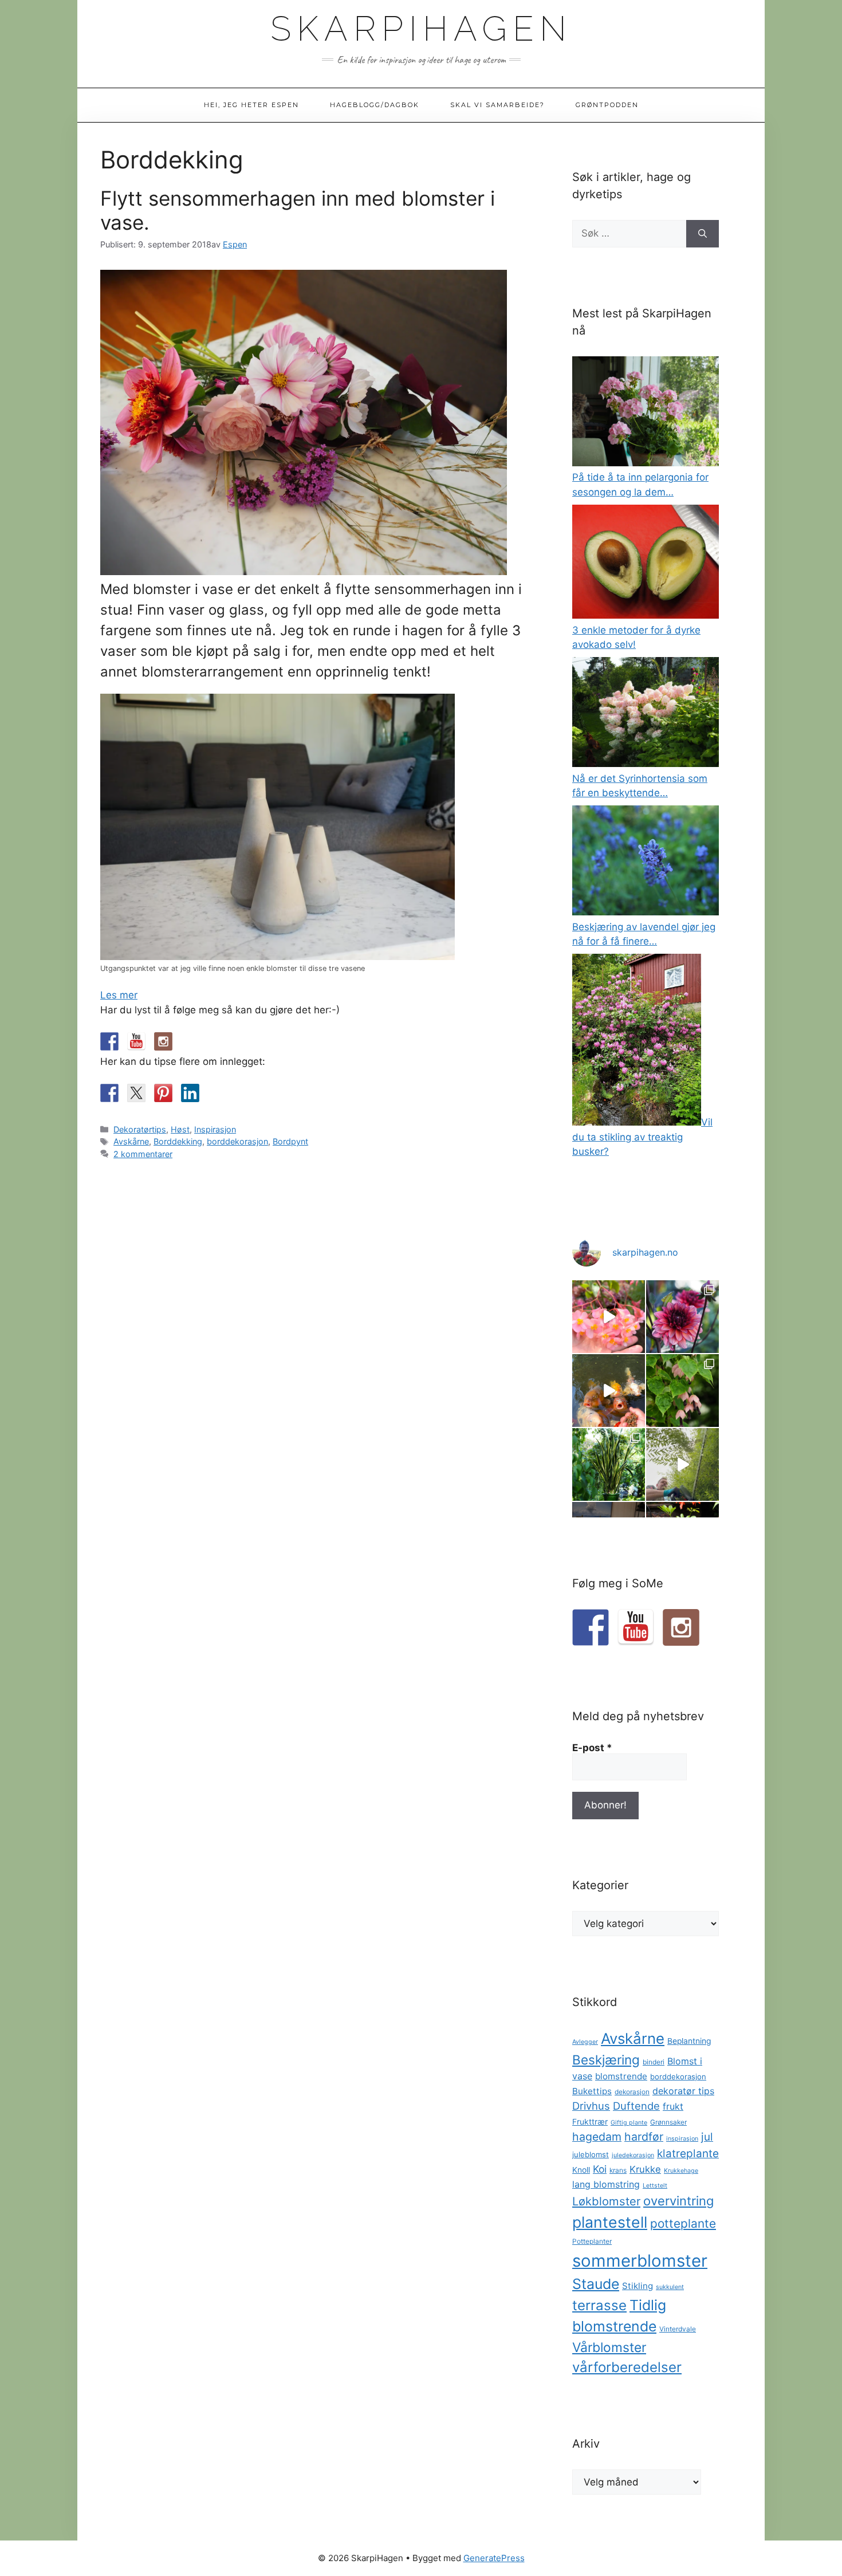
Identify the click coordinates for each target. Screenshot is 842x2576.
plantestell (610, 2222)
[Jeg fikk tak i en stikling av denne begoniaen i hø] (609, 1317)
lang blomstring (606, 2184)
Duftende (636, 2106)
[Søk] (703, 234)
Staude (596, 2284)
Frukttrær (590, 2122)
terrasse (599, 2305)
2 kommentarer (143, 1154)
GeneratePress (494, 2558)
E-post (592, 1748)
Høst (180, 1129)
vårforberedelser (627, 2367)
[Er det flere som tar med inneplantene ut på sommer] (609, 1464)
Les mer (119, 995)
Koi (600, 2169)
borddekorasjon (237, 1141)
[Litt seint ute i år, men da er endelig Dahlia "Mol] (682, 1317)
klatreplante (688, 2154)
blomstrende (621, 2076)
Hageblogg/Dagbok (375, 105)
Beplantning (689, 2041)
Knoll (581, 2170)
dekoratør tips (683, 2091)
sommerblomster (640, 2261)
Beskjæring (606, 2060)
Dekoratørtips (140, 1129)
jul (707, 2137)
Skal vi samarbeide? (497, 105)
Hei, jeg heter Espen (251, 105)
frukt (673, 2106)
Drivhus (591, 2106)
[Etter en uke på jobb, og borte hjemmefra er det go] (609, 1391)
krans (618, 2170)
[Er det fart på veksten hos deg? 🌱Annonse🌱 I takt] (682, 1464)
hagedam (597, 2137)
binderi (654, 2062)
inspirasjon (682, 2139)
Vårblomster (609, 2347)
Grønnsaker (668, 2122)
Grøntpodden (607, 105)
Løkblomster (606, 2201)
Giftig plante (629, 2123)
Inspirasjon (215, 1129)
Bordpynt (290, 1141)
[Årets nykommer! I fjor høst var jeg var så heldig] (682, 1391)
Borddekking (178, 1141)
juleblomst (591, 2154)
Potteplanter (592, 2241)
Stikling (638, 2286)
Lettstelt (655, 2186)
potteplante (683, 2223)
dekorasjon (632, 2092)
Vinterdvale (678, 2329)
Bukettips (592, 2091)
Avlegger (585, 2042)
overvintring (678, 2201)
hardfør (644, 2137)
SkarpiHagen (421, 29)
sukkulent (670, 2287)
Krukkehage (681, 2171)
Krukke (645, 2169)
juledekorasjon (633, 2155)
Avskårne (131, 1141)
